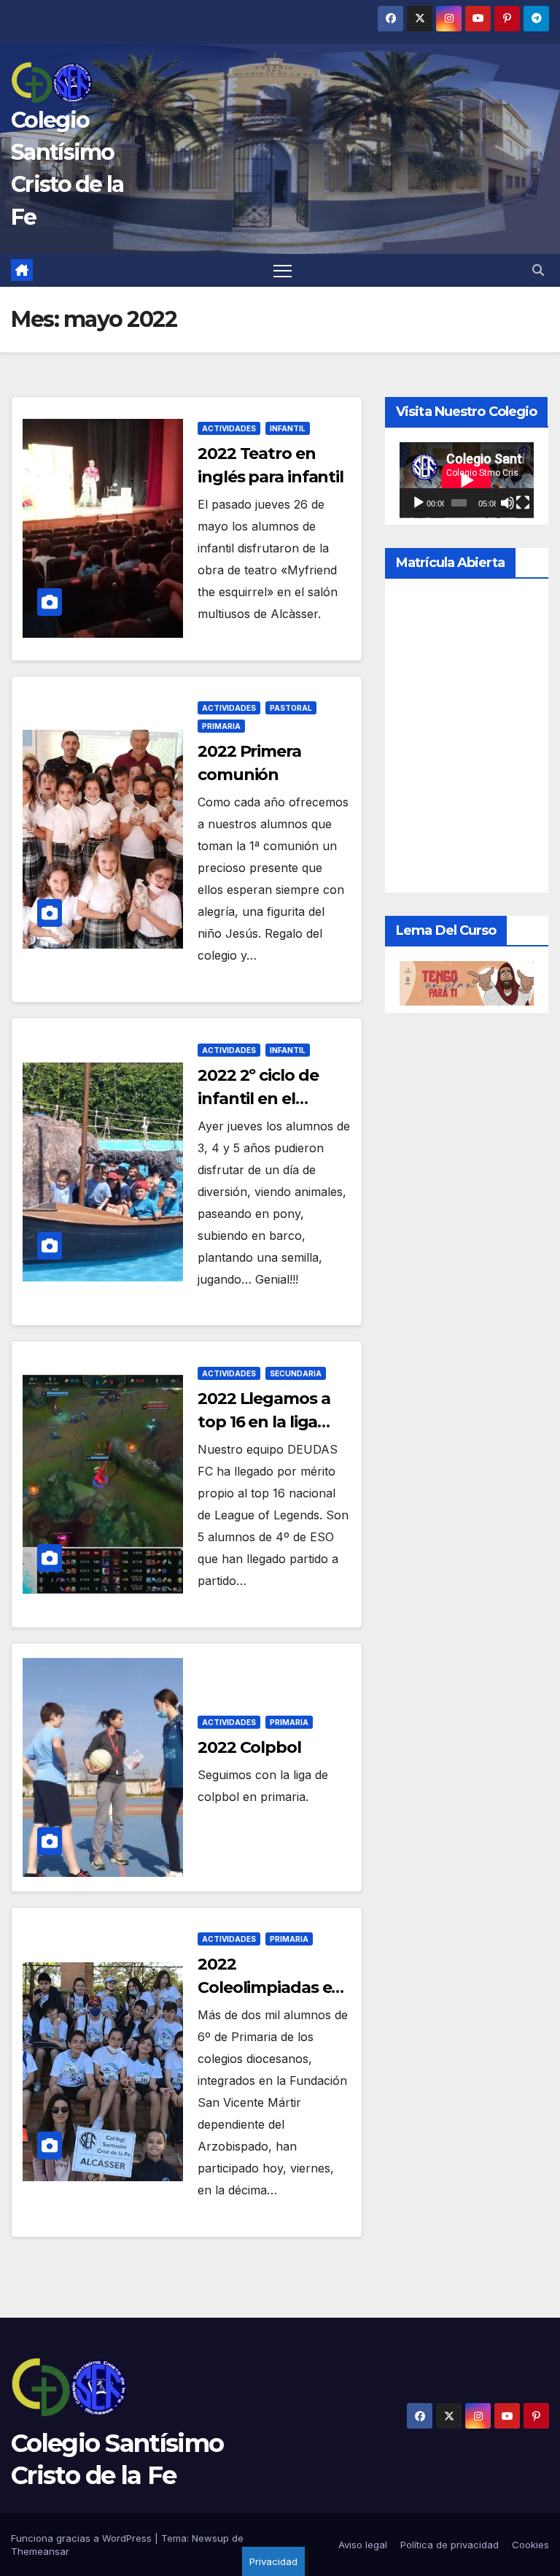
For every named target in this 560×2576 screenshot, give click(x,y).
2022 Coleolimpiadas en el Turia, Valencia (270, 1987)
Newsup (210, 2538)
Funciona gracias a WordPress (83, 2538)
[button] (538, 270)
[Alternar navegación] (283, 270)
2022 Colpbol (249, 1747)
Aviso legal (363, 2545)
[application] (467, 480)
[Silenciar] (507, 503)
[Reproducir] (419, 503)
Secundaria (296, 1373)
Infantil (288, 428)
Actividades (229, 428)
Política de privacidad (450, 2545)
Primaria (221, 726)
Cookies (530, 2545)
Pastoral (291, 708)
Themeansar (40, 2551)
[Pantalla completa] (523, 503)
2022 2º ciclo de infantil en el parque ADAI (258, 1099)
